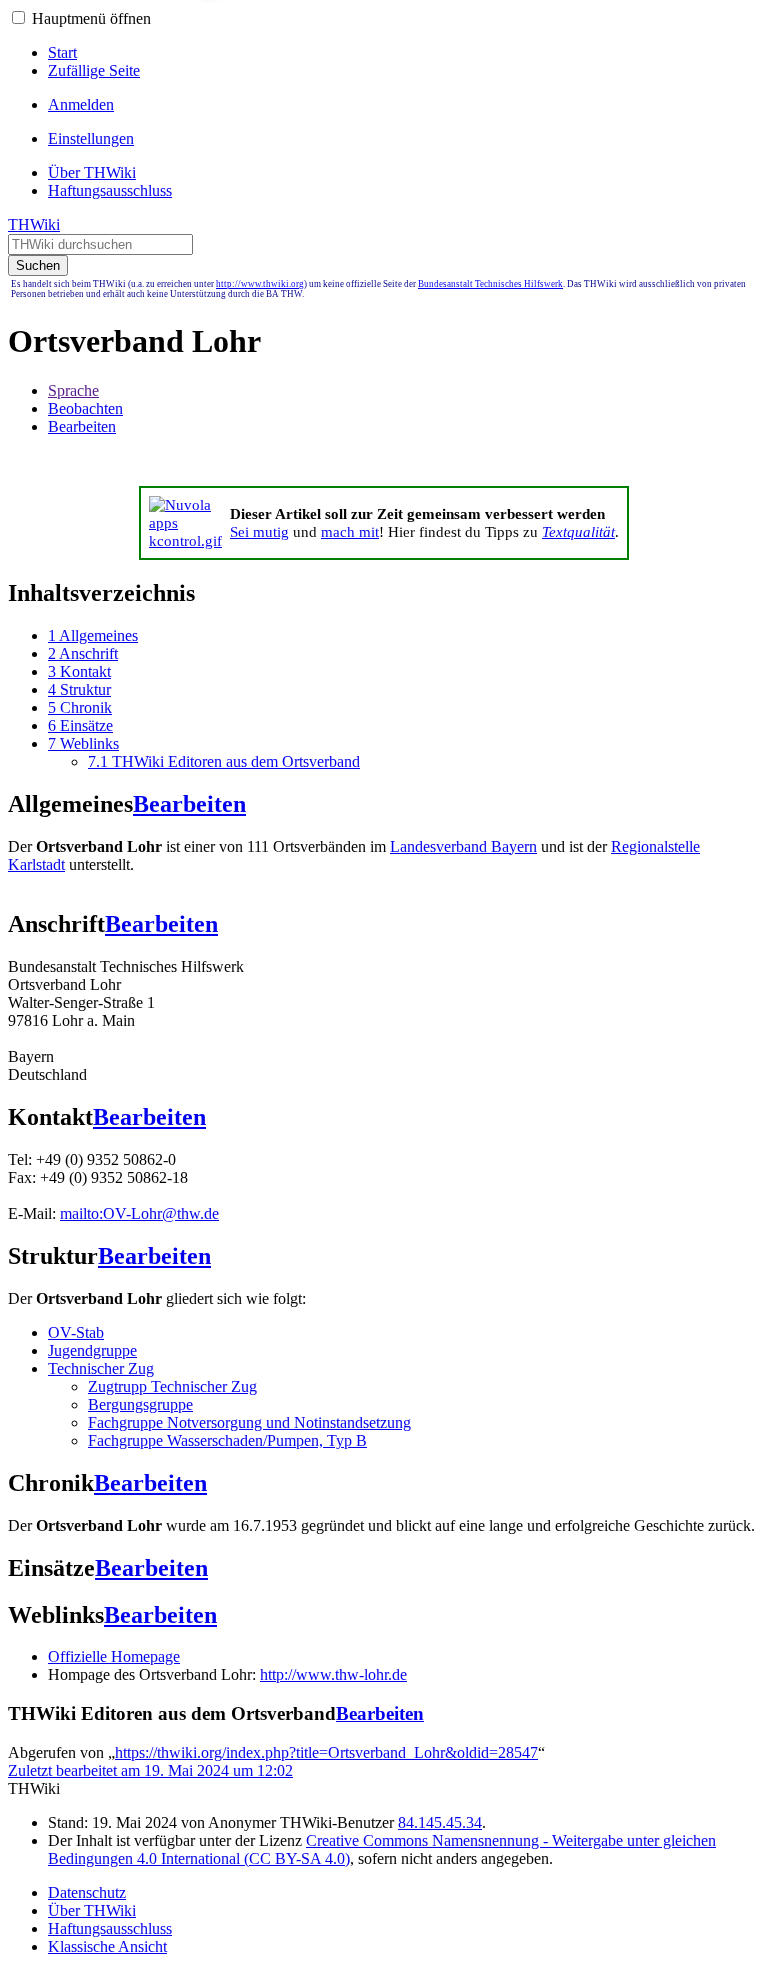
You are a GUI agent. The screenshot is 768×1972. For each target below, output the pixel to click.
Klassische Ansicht (107, 1946)
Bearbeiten (189, 804)
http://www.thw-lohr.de (333, 1674)
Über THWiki (92, 1910)
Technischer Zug (101, 1368)
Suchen (38, 265)
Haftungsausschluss (110, 1928)
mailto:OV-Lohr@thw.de (139, 1213)
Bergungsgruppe (140, 1404)
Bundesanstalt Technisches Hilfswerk (490, 284)
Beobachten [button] (85, 408)
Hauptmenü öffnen (91, 18)
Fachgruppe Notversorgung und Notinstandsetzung (249, 1422)
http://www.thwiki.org (260, 284)
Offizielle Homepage (114, 1656)
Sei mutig (259, 531)
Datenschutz (87, 1892)
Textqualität (578, 531)
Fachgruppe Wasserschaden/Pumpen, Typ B (227, 1440)
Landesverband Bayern (463, 846)
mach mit (350, 531)
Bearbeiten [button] (82, 426)
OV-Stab (76, 1332)
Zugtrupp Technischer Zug (172, 1386)
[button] (18, 17)
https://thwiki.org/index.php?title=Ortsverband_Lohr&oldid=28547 (326, 1752)
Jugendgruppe (92, 1350)
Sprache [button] (73, 390)
